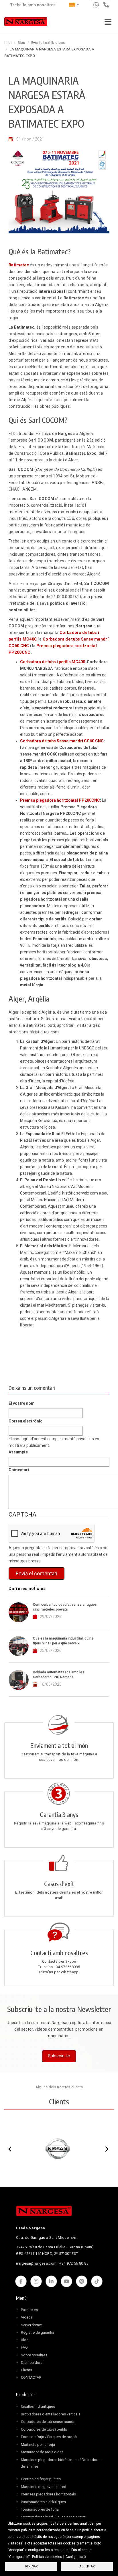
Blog (25, 2340)
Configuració (76, 2557)
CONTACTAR (31, 2377)
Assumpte (18, 1452)
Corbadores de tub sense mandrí (48, 2422)
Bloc (21, 43)
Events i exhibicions (48, 43)
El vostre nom (22, 1403)
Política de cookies (47, 2557)
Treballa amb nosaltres (33, 5)
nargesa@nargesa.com (36, 2263)
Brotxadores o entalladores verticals (51, 2414)
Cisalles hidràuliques (38, 2406)
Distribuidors (32, 2363)
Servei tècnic (31, 2325)
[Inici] (26, 23)
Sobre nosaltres (34, 2355)
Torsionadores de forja (40, 2509)
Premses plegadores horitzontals (48, 2494)
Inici (8, 43)
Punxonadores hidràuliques (43, 2502)
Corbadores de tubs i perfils (44, 2429)
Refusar (31, 2566)
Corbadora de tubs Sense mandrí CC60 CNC (62, 741)
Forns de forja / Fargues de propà (49, 2437)
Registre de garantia (38, 2332)
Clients (26, 2370)
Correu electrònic (25, 1421)
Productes (29, 2310)
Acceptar (87, 2566)
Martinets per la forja (38, 2445)
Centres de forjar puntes (41, 2479)
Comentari (19, 1470)
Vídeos (27, 2317)
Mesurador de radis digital (43, 2452)
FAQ (24, 2347)
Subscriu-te (59, 2056)
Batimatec (19, 265)
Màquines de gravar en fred (44, 2487)
